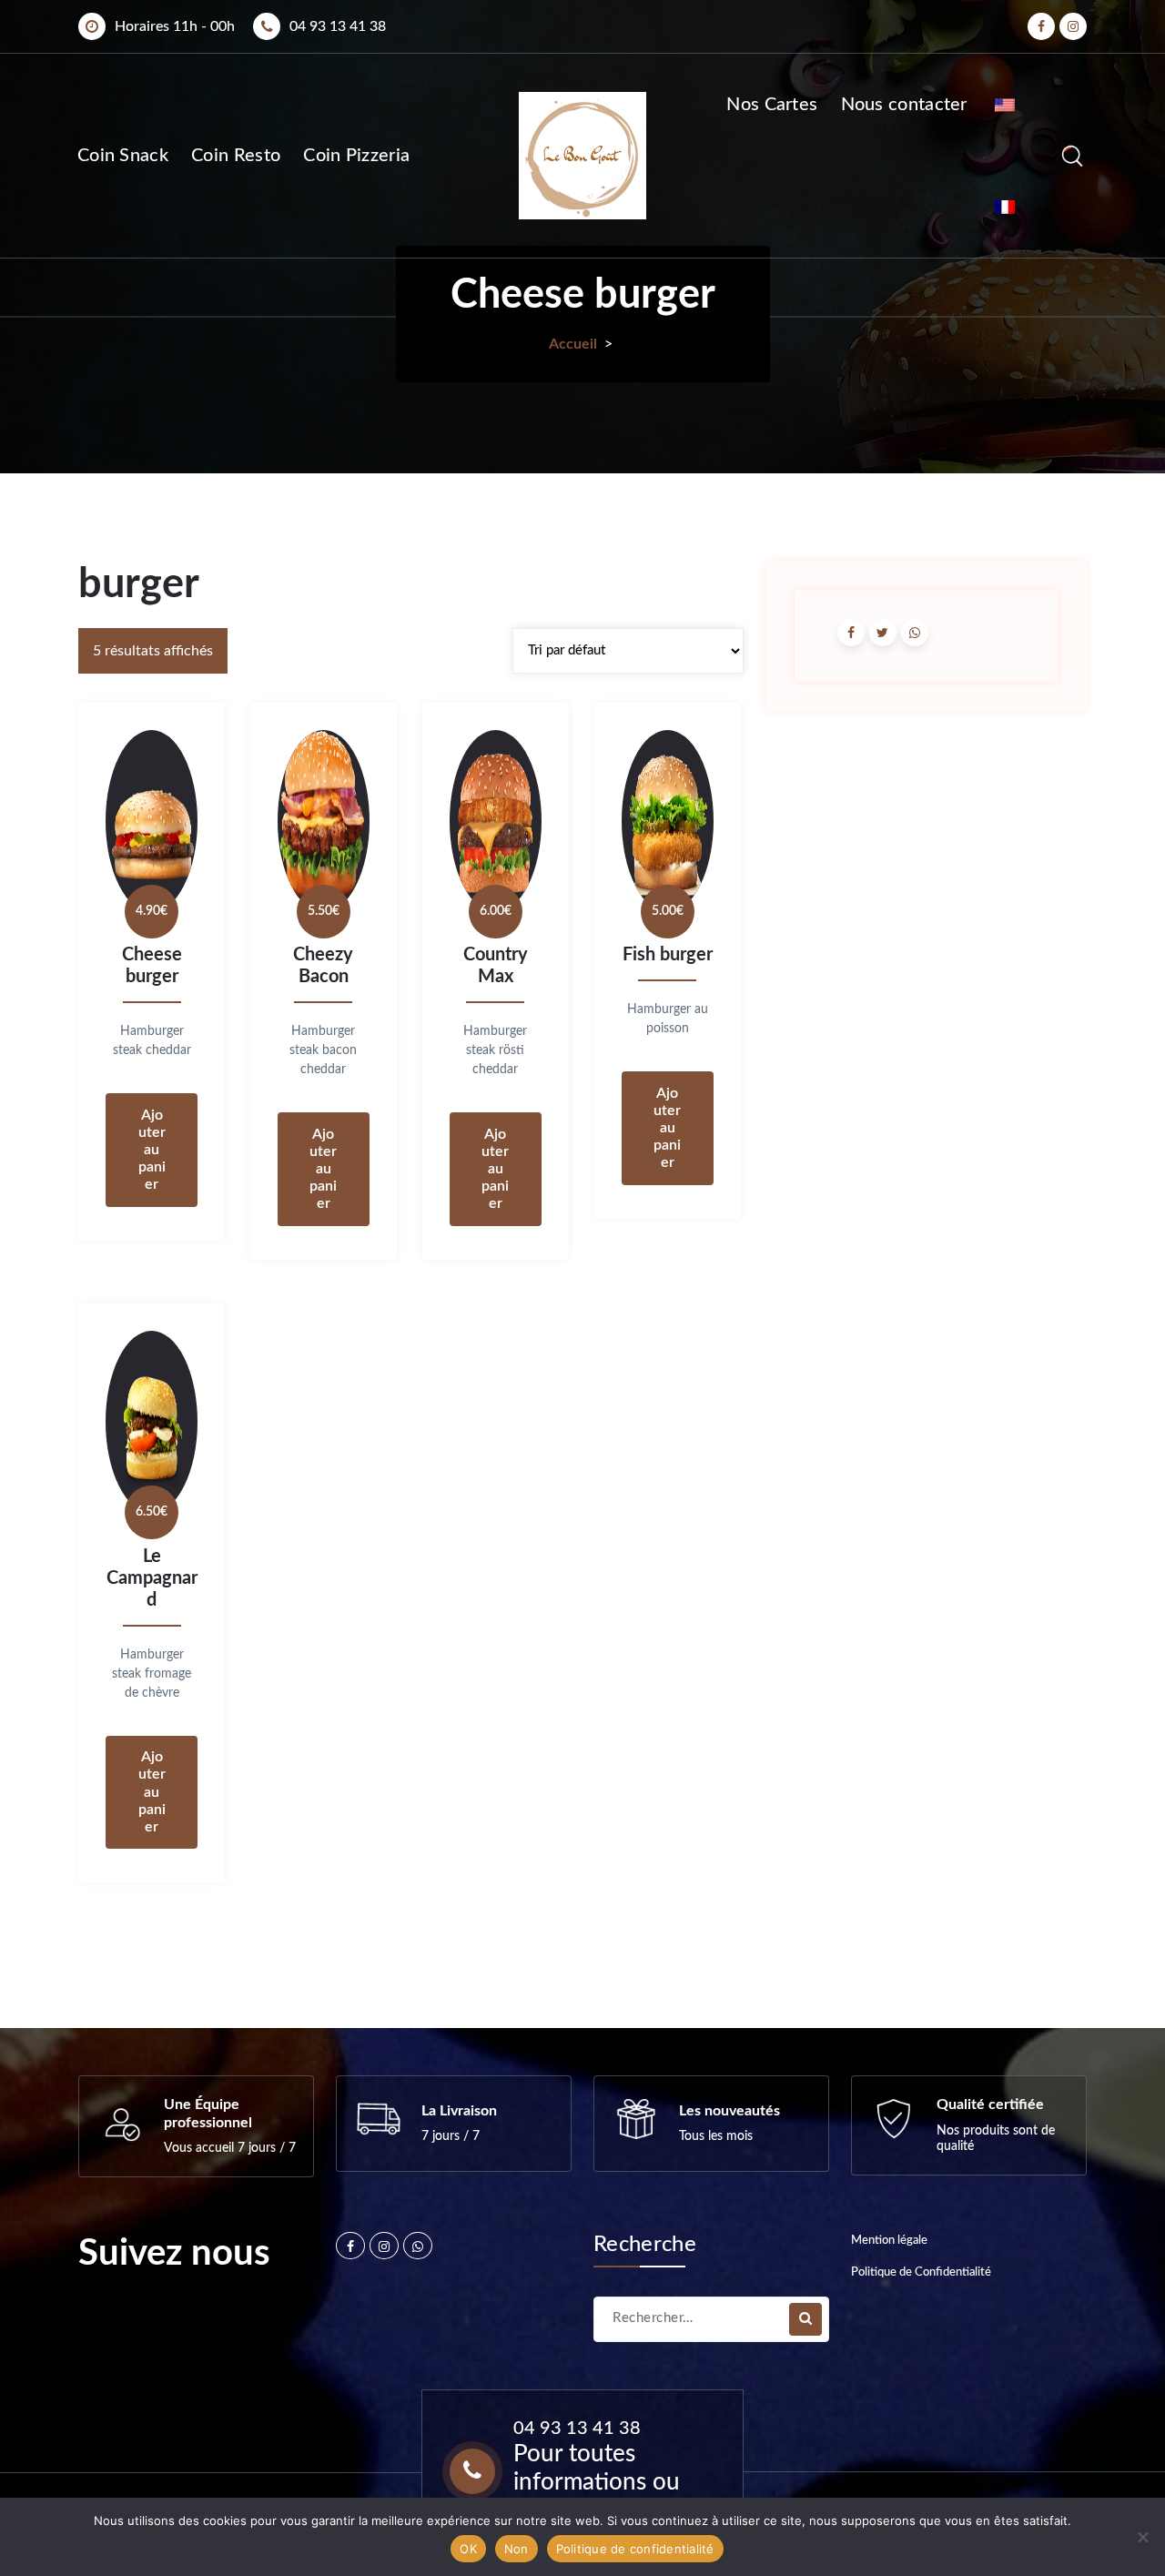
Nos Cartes (772, 105)
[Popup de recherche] (1072, 156)
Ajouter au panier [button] (152, 1150)
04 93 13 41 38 (338, 26)
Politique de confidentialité (635, 2549)
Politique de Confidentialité (921, 2272)
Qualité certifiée (990, 2104)
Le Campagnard (152, 1578)
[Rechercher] (805, 2319)
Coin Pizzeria (356, 156)
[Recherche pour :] (711, 2319)
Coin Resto (236, 156)
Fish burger (668, 955)
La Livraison (459, 2111)
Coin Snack (123, 156)
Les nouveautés (729, 2111)
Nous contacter (904, 105)
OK (468, 2549)
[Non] (1142, 2537)
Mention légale (889, 2241)
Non (517, 2549)
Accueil (573, 344)
